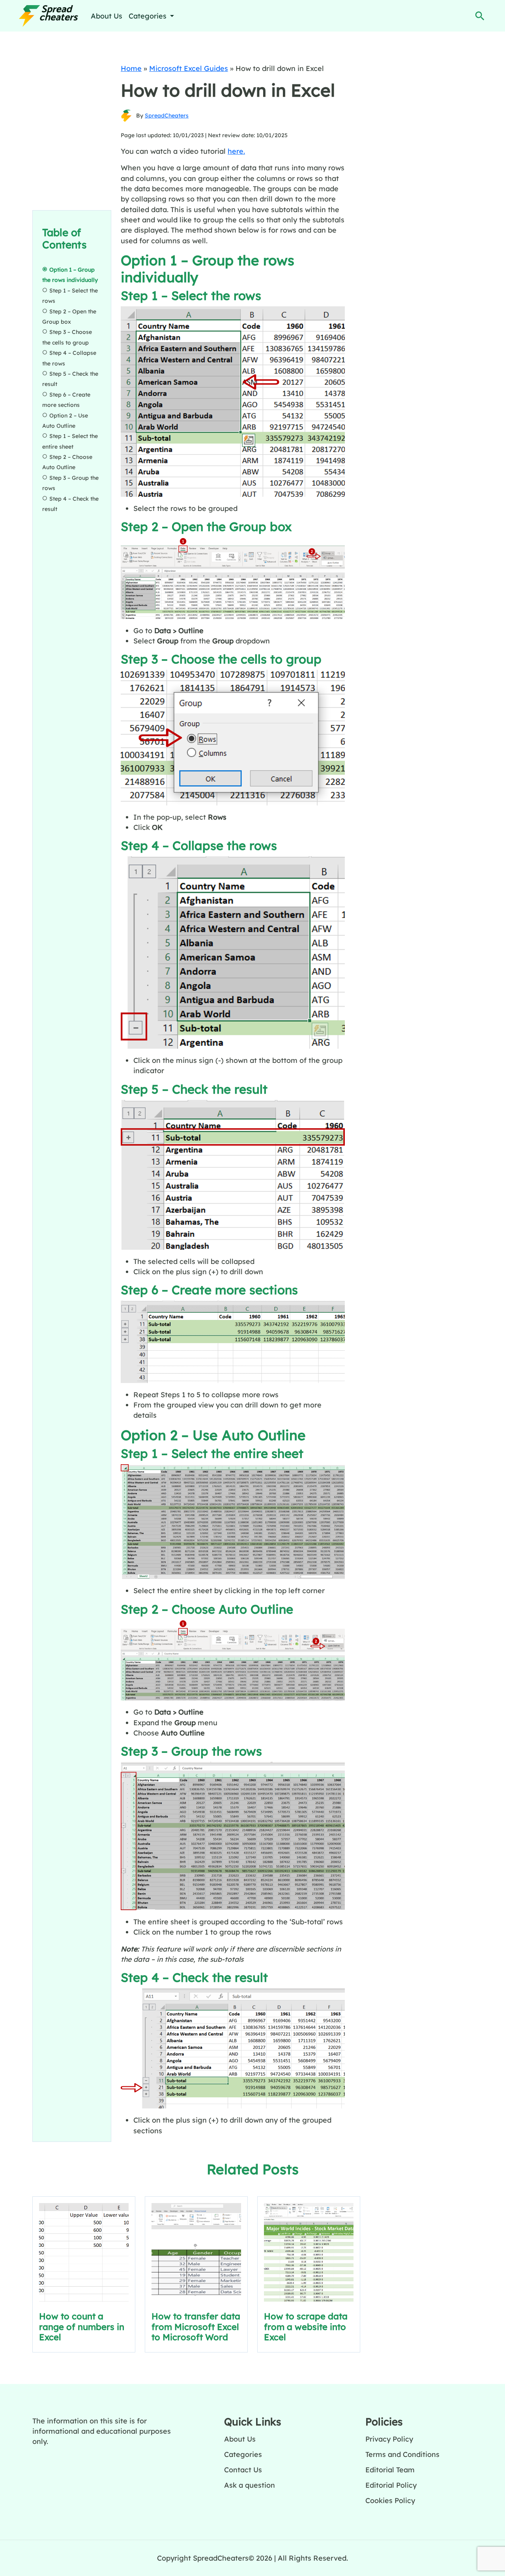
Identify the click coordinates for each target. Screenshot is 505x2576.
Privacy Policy (389, 2439)
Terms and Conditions (402, 2454)
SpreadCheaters (167, 116)
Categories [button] (149, 16)
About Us (107, 16)
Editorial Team (390, 2470)
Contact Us (243, 2470)
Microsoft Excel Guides (189, 68)
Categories (243, 2454)
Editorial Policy (391, 2485)
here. (236, 151)
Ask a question (250, 2485)
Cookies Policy (390, 2500)
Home (131, 68)
